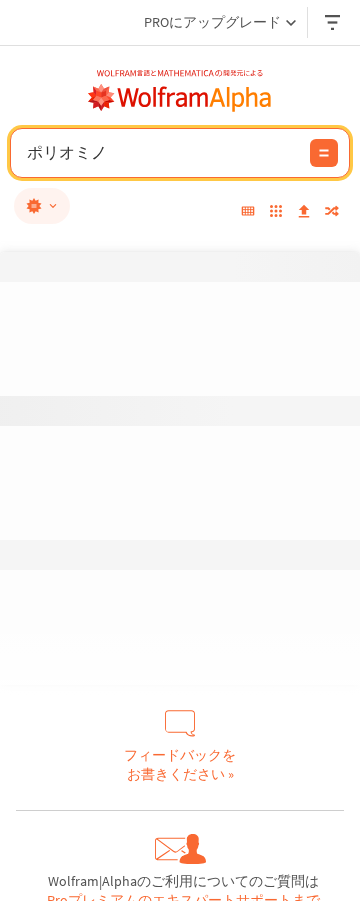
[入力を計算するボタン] (324, 153)
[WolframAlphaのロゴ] (180, 98)
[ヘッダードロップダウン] (334, 22)
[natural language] (42, 206)
